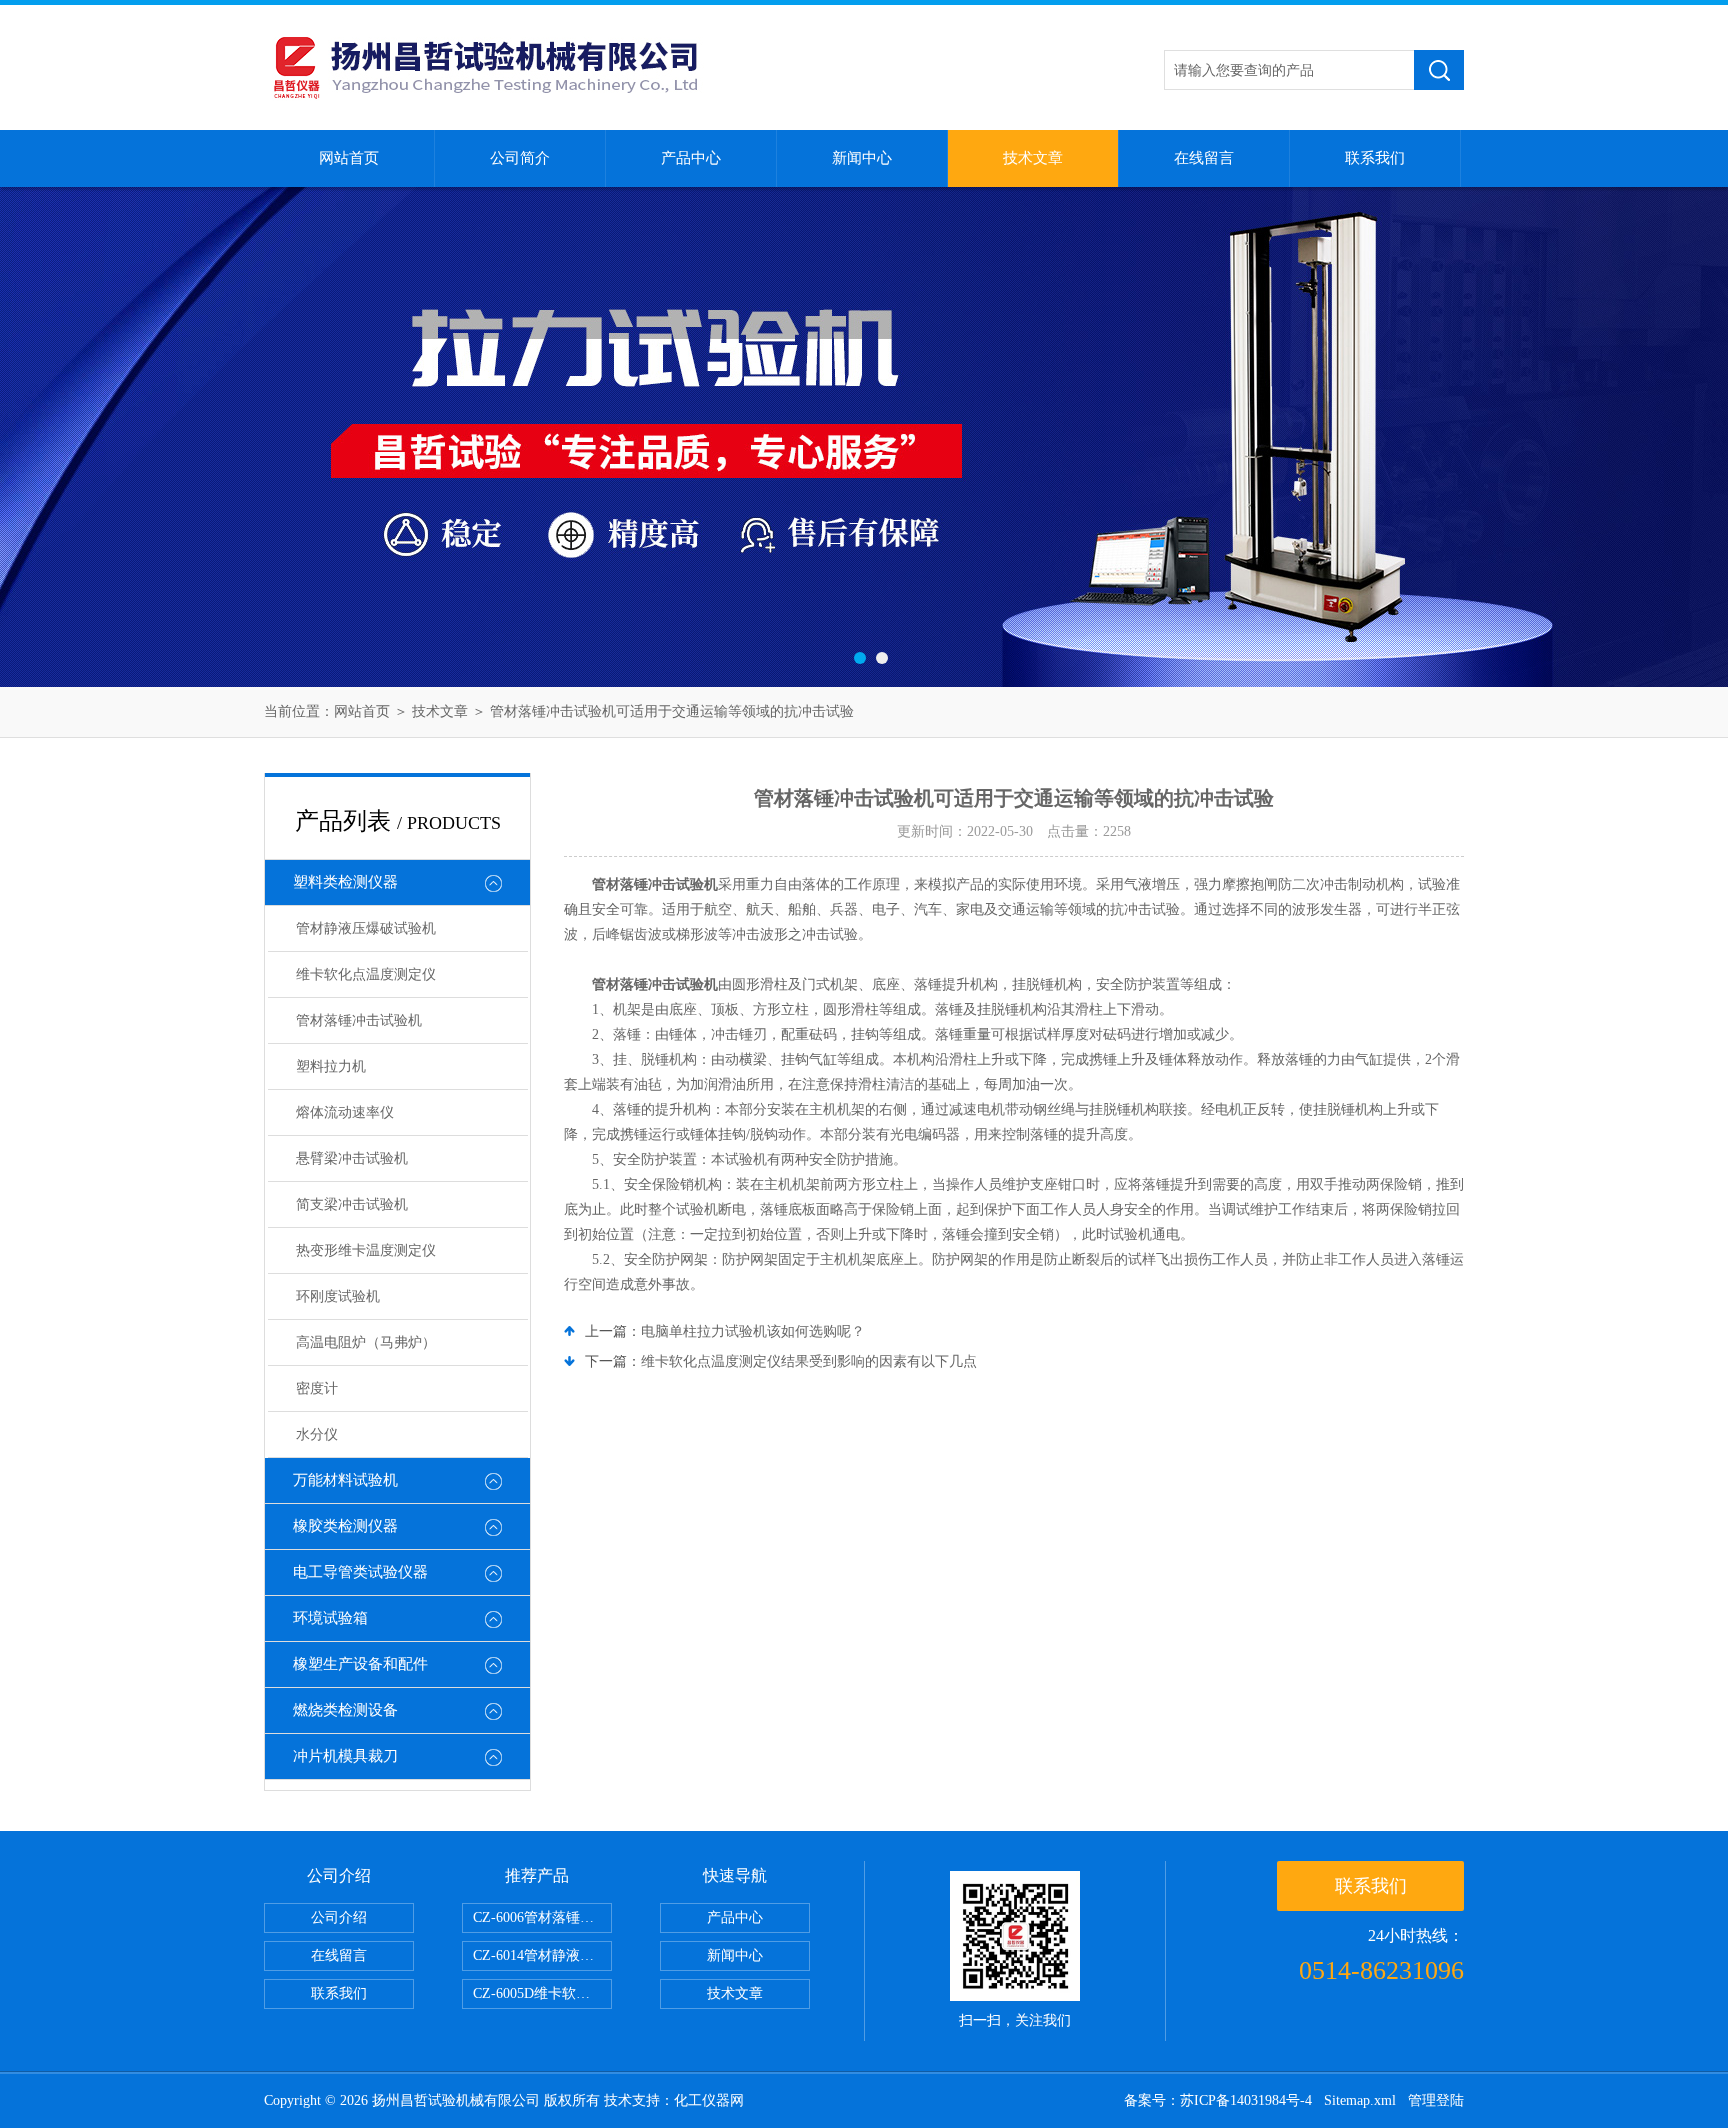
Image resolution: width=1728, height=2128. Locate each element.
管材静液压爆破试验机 (366, 928)
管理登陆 (1436, 2100)
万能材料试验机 (345, 1480)
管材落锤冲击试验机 (359, 1020)
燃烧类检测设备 (345, 1710)
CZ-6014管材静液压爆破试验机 (542, 1955)
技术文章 (1033, 158)
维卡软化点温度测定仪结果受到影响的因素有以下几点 (809, 1361)
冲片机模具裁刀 (345, 1756)
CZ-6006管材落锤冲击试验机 (542, 1917)
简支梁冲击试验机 (352, 1204)
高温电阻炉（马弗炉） (366, 1342)
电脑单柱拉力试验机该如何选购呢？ (753, 1331)
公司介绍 (339, 1917)
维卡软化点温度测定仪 (366, 974)
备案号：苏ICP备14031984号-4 (1218, 2100)
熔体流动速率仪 (345, 1112)
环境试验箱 (330, 1618)
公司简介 (520, 158)
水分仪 (317, 1434)
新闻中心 (862, 158)
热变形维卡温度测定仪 (366, 1250)
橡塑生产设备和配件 (360, 1664)
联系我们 (1375, 158)
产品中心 (691, 158)
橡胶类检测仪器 (345, 1526)
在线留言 (1204, 158)
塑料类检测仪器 (345, 882)
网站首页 (349, 158)
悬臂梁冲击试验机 (352, 1158)
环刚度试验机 (338, 1296)
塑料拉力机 (331, 1066)
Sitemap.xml (1360, 2100)
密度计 (317, 1388)
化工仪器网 (709, 2100)
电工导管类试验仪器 (360, 1572)
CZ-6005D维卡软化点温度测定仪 (542, 1993)
